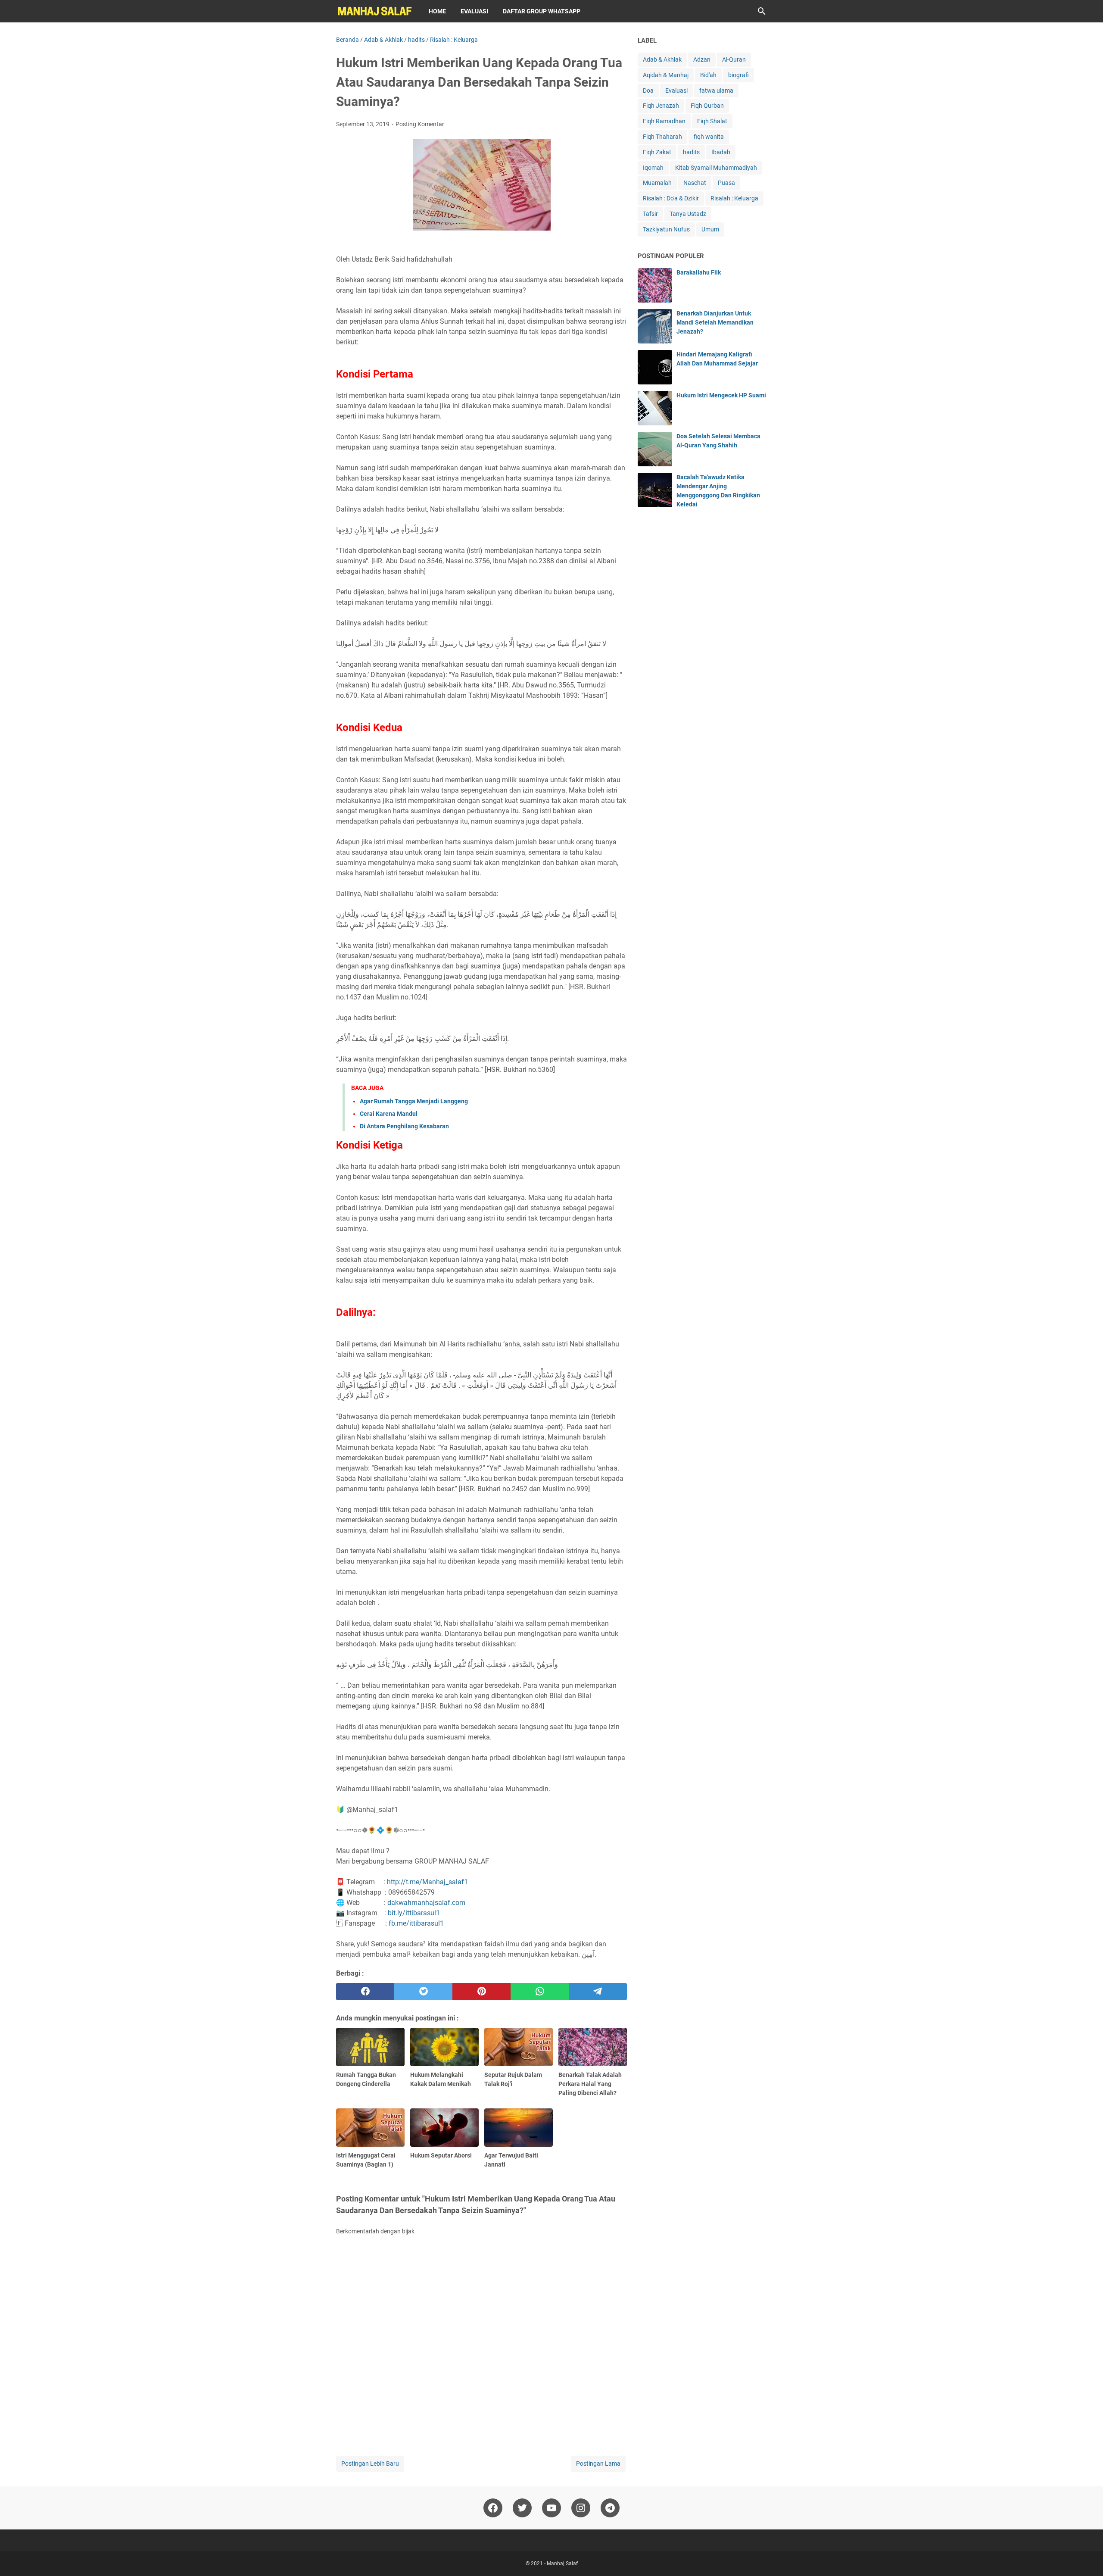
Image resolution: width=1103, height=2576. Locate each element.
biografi (738, 75)
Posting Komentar (420, 124)
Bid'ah (708, 75)
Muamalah (657, 183)
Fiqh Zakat (657, 152)
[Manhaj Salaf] (374, 11)
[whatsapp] (540, 1992)
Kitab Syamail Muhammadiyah (716, 168)
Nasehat (695, 183)
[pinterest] (481, 1992)
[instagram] (581, 2508)
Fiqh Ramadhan (664, 121)
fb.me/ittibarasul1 (416, 1923)
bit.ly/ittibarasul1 (414, 1913)
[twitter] (423, 1992)
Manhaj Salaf (562, 2564)
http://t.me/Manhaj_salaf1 (427, 1882)
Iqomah (653, 168)
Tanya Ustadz (688, 214)
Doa (648, 91)
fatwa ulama (716, 91)
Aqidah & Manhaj (666, 75)
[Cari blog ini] (762, 11)
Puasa (726, 183)
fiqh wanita (709, 137)
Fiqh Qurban (707, 106)
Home (437, 11)
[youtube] (551, 2508)
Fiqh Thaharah (662, 137)
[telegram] (598, 1992)
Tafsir (650, 214)
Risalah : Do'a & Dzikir (671, 198)
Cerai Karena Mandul (389, 1114)
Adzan (702, 59)
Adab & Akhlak (662, 59)
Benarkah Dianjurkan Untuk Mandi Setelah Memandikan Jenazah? (715, 322)
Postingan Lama (598, 2464)
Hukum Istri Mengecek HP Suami (721, 395)
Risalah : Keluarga (734, 198)
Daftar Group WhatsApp (542, 11)
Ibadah (721, 152)
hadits (691, 152)
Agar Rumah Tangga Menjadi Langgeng (414, 1101)
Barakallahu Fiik (699, 272)
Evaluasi (474, 11)
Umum (710, 229)
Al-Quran (734, 59)
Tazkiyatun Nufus (666, 229)
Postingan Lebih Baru (370, 2464)
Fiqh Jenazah (661, 106)
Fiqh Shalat (712, 121)
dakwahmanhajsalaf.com (426, 1903)
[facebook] (365, 1992)
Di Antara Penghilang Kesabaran (404, 1126)
